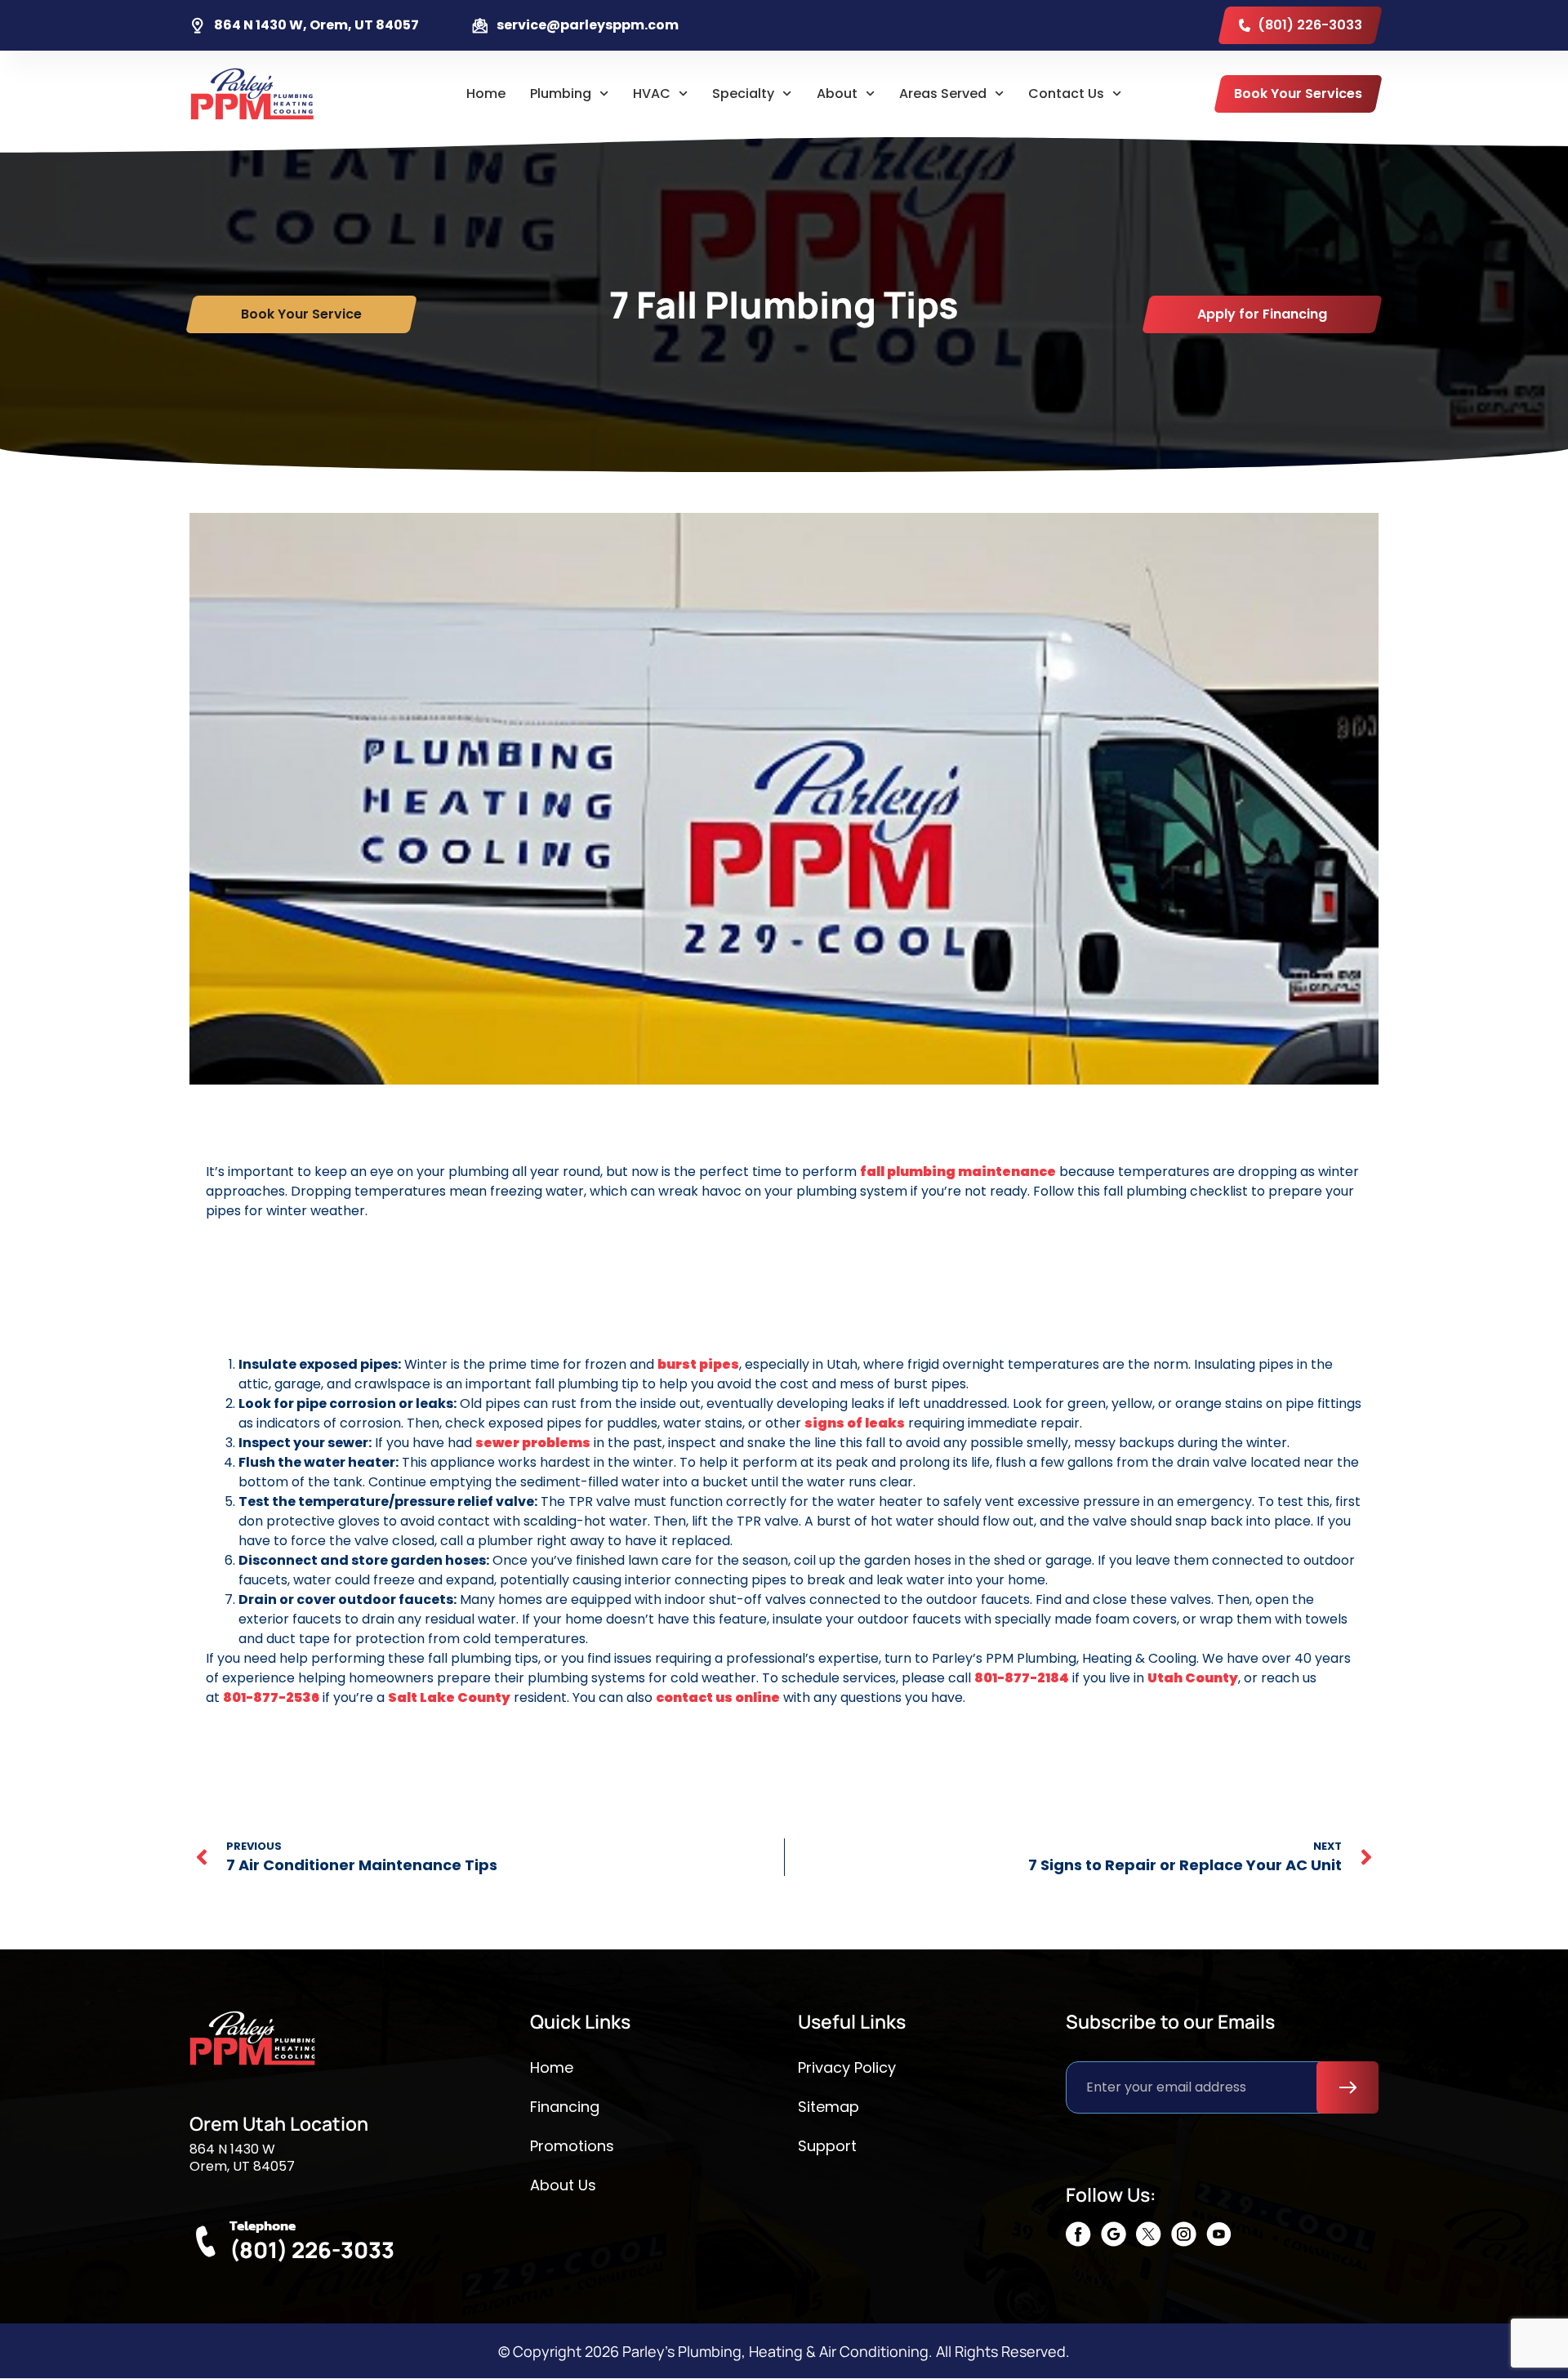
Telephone (263, 2225)
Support (827, 2146)
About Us (563, 2185)
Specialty (743, 94)
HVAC (652, 94)
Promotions (572, 2146)
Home (486, 94)
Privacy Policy (847, 2067)
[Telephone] (205, 2241)
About (837, 94)
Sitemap (829, 2107)
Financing (565, 2107)
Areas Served (943, 94)
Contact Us (1066, 94)
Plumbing (561, 94)
